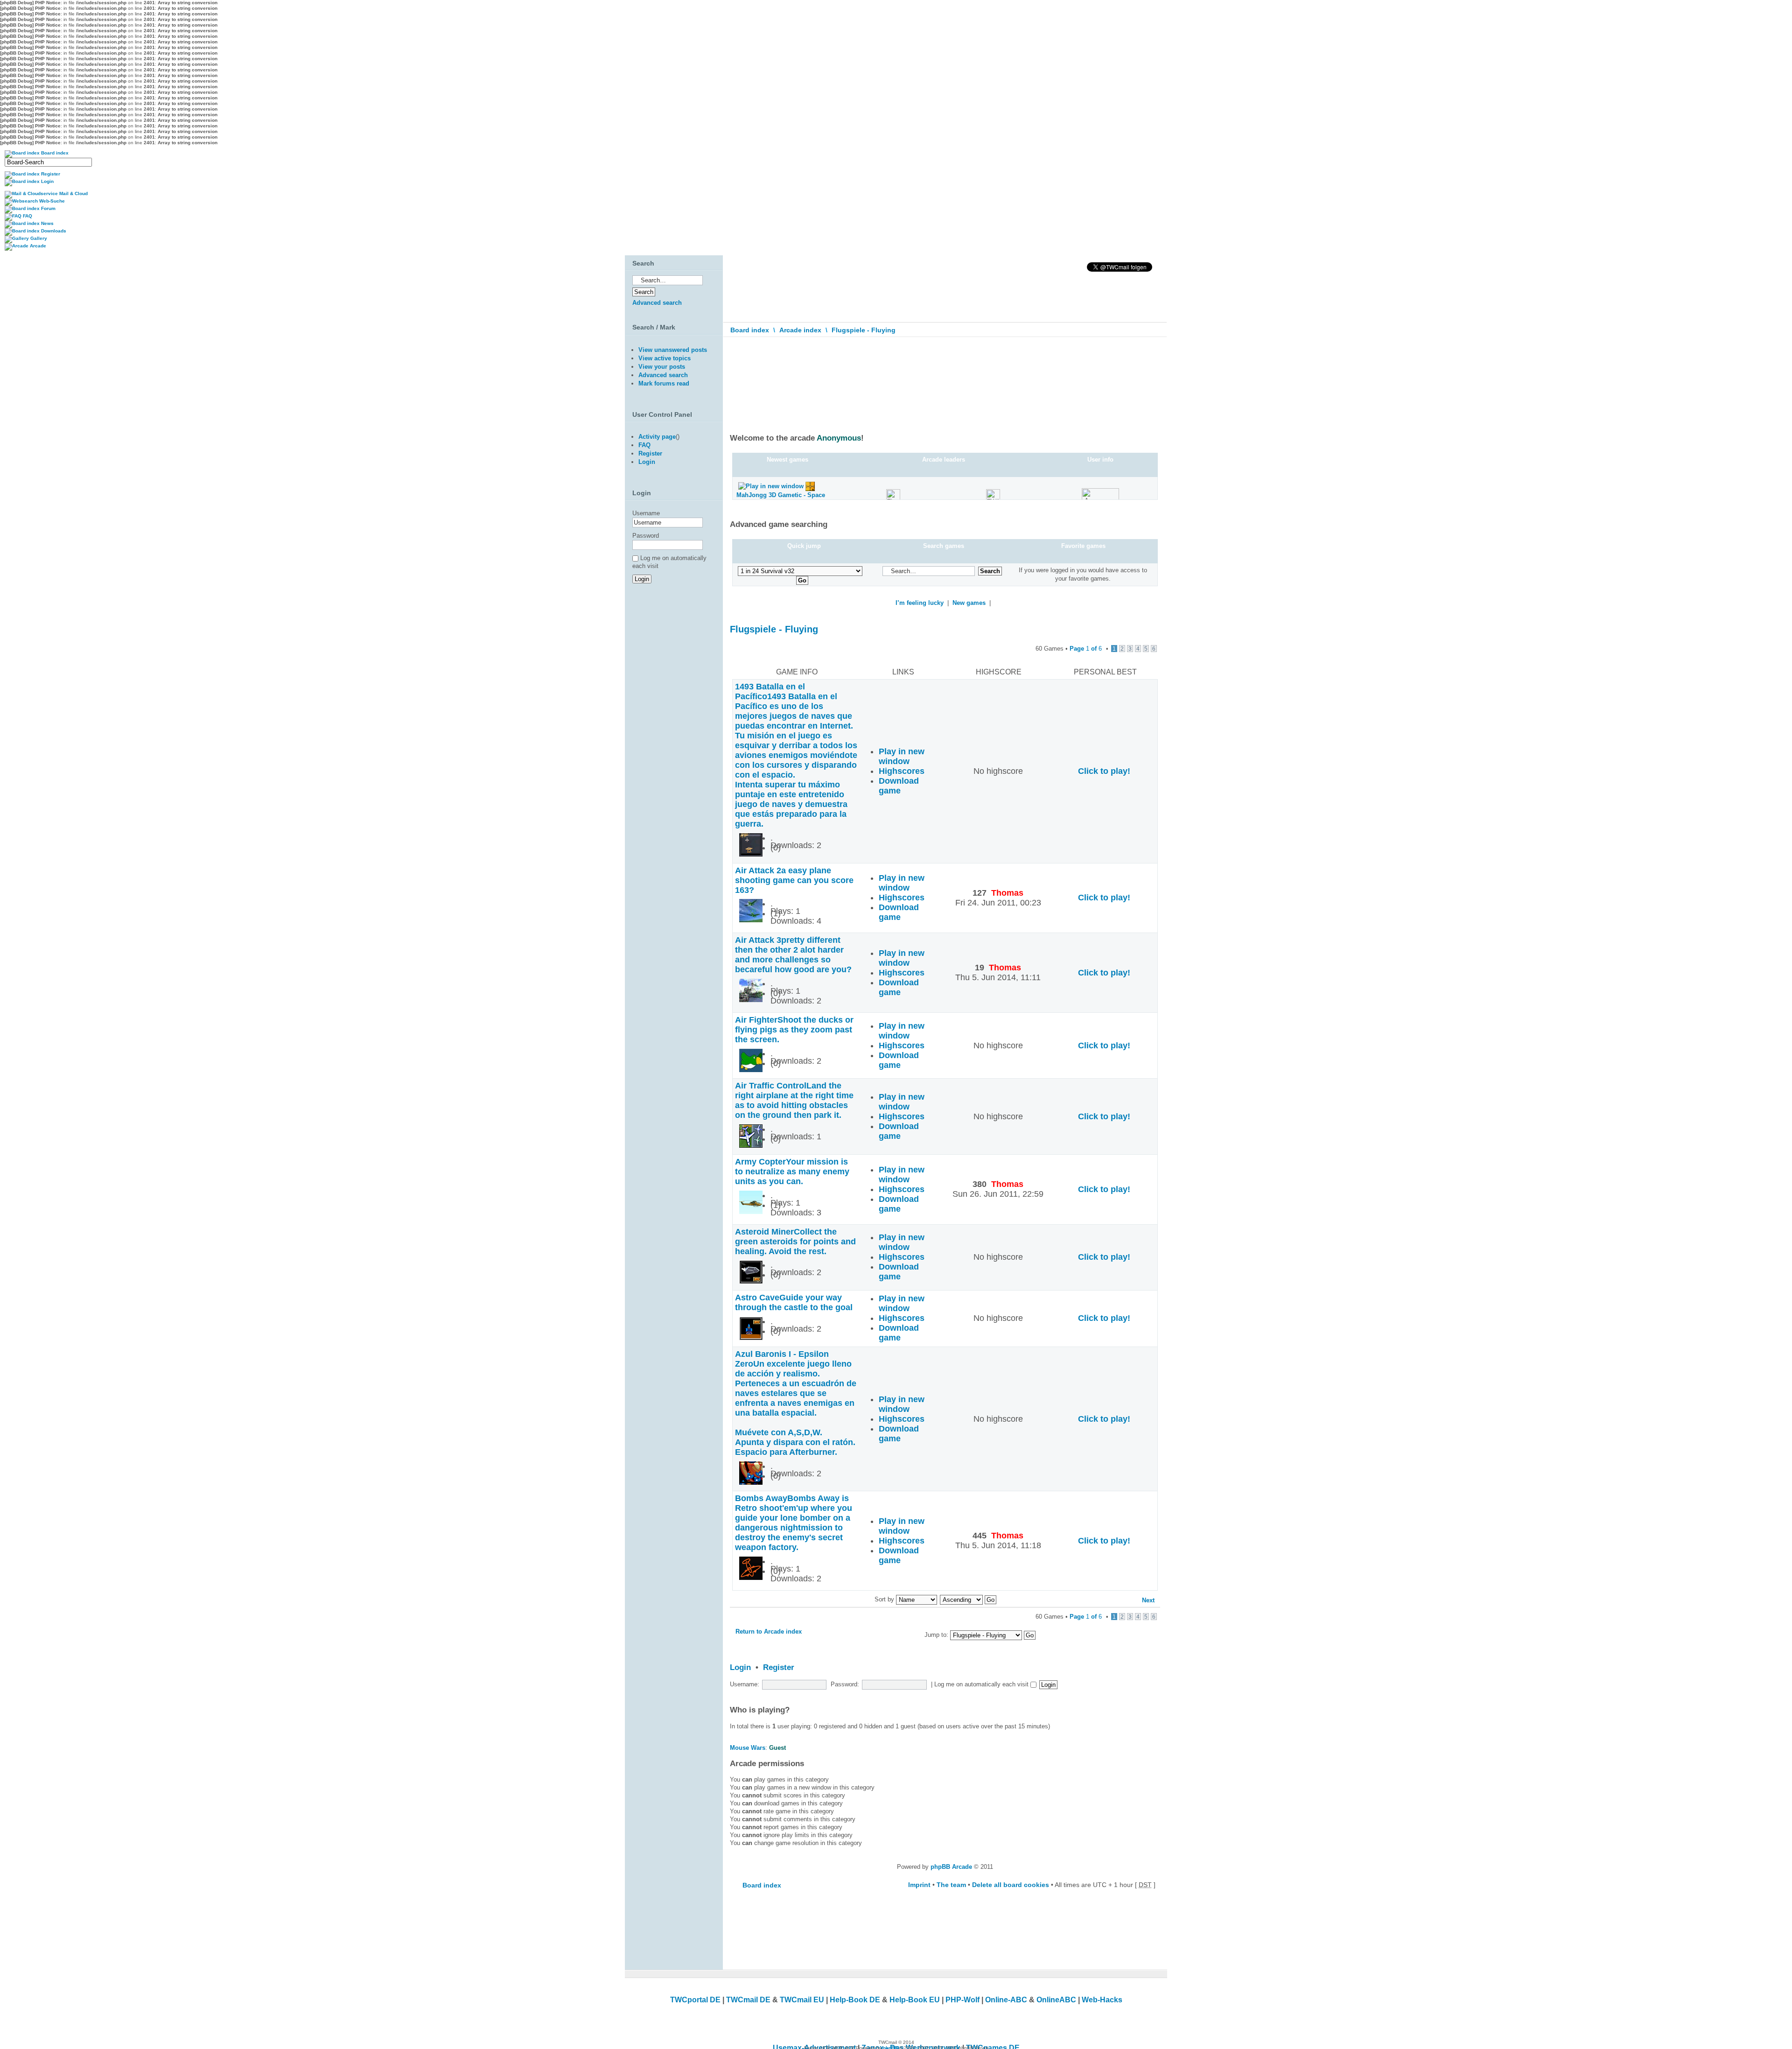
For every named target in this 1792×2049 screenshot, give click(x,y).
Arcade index (800, 330)
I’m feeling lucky (920, 603)
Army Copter (792, 1172)
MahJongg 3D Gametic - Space (781, 495)
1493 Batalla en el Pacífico (796, 755)
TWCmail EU (802, 2000)
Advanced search (657, 303)
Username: (745, 1684)
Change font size (1153, 351)
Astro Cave (794, 1302)
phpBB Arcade (951, 1867)
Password (646, 536)
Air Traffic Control (794, 1100)
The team (951, 1885)
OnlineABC (1056, 2000)
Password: (845, 1684)
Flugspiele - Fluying (864, 330)
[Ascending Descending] (969, 1599)
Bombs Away (794, 1523)
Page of (1086, 649)
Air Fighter (794, 1030)
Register (779, 1667)
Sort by (885, 1599)
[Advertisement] (672, 689)
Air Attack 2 (794, 880)
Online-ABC (1006, 2000)
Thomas (1007, 893)
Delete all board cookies (1011, 1885)
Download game (899, 786)
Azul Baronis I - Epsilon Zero (796, 1403)
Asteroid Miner (795, 1242)
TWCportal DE (695, 2000)
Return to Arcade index (769, 1631)
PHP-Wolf (962, 2000)
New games (969, 603)
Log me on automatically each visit (982, 1684)
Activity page (657, 437)
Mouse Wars (748, 1748)
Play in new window (902, 756)
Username (646, 513)
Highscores (902, 771)
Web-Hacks (1102, 2000)
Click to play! (1104, 771)
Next (1148, 1600)
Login (740, 1667)
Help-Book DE (855, 2000)
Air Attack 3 (793, 955)
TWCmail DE (748, 2000)
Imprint (919, 1885)
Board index (750, 330)
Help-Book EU (915, 2000)
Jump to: (937, 1635)
